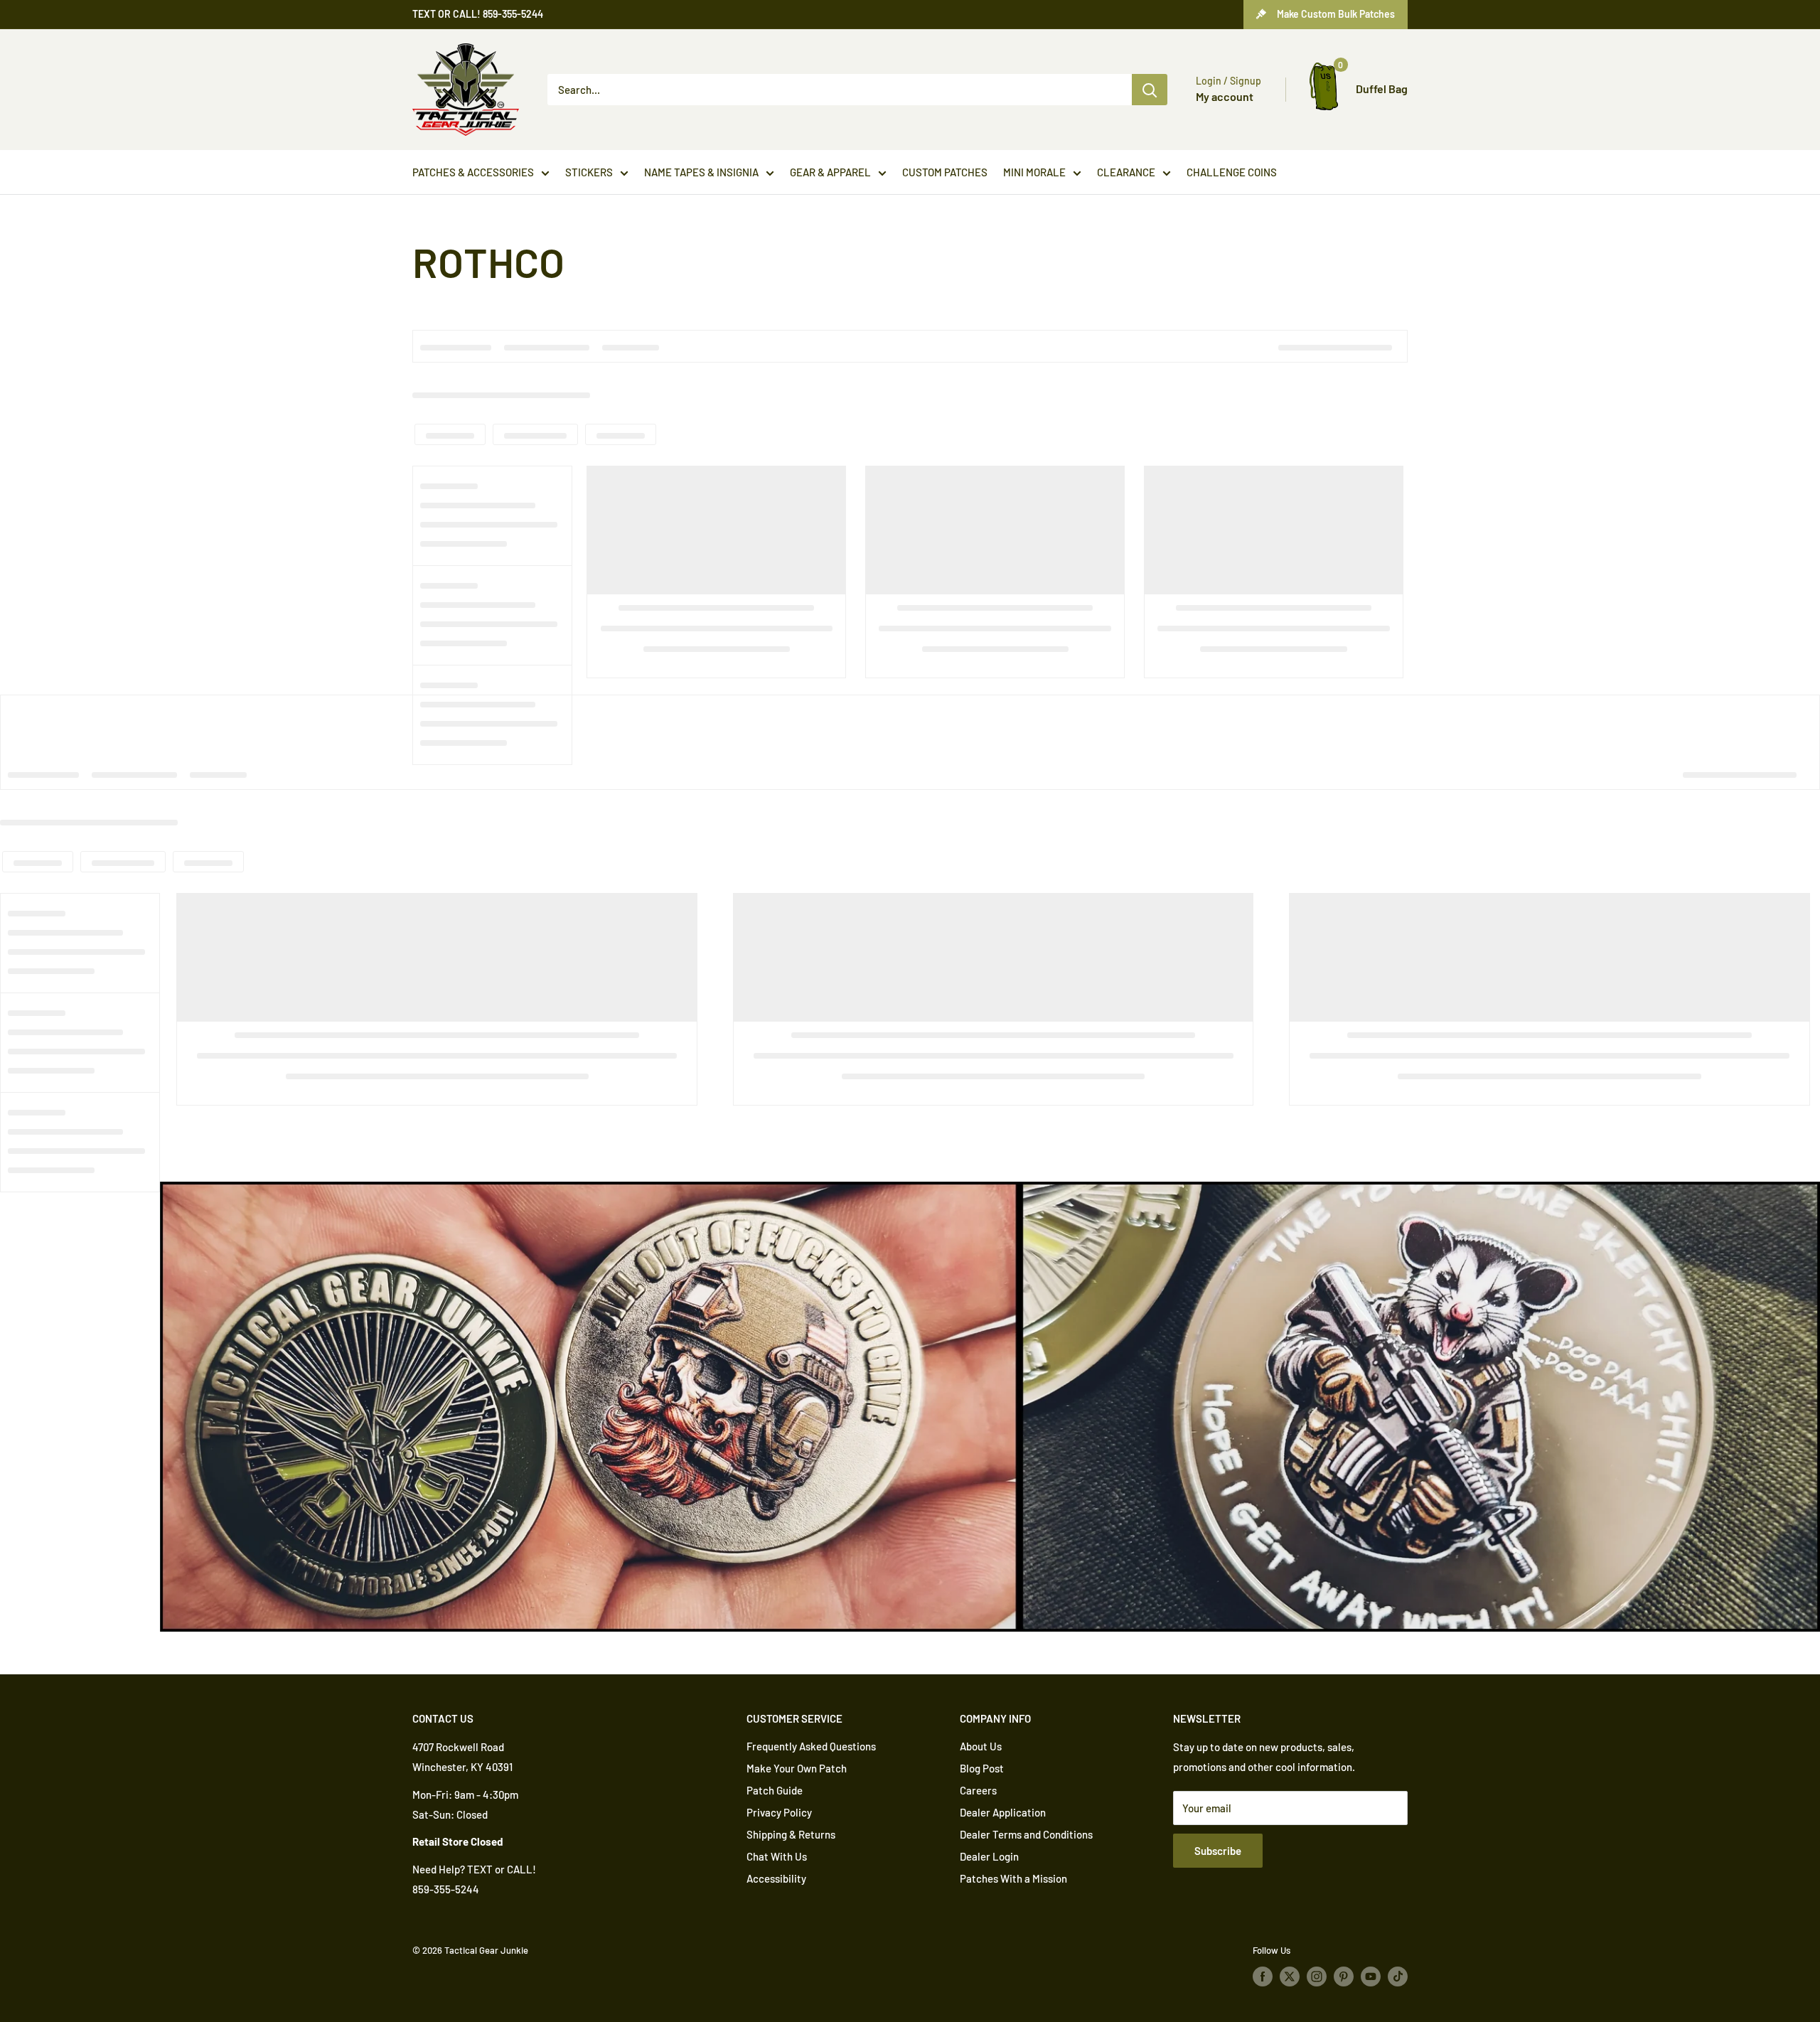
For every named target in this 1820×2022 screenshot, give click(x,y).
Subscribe (1218, 1851)
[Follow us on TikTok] (1398, 1976)
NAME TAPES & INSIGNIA (701, 172)
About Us (981, 1746)
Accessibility (776, 1878)
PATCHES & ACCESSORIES (473, 172)
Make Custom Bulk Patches (1336, 14)
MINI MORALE (1034, 172)
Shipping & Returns (791, 1834)
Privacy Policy (779, 1812)
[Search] (1150, 90)
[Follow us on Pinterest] (1344, 1976)
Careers (978, 1790)
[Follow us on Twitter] (1290, 1976)
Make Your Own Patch (797, 1768)
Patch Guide (775, 1790)
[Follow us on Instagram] (1317, 1976)
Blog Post (982, 1768)
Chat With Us (777, 1856)
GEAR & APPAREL (830, 172)
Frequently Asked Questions (811, 1746)
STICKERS (589, 172)
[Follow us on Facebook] (1263, 1976)
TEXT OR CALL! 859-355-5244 (478, 14)
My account (1225, 96)
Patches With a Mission (1013, 1878)
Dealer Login (989, 1856)
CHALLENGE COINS (1232, 172)
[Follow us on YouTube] (1371, 1976)
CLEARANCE (1126, 172)
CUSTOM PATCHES (945, 172)
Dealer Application (1003, 1812)
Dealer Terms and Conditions (1026, 1834)
